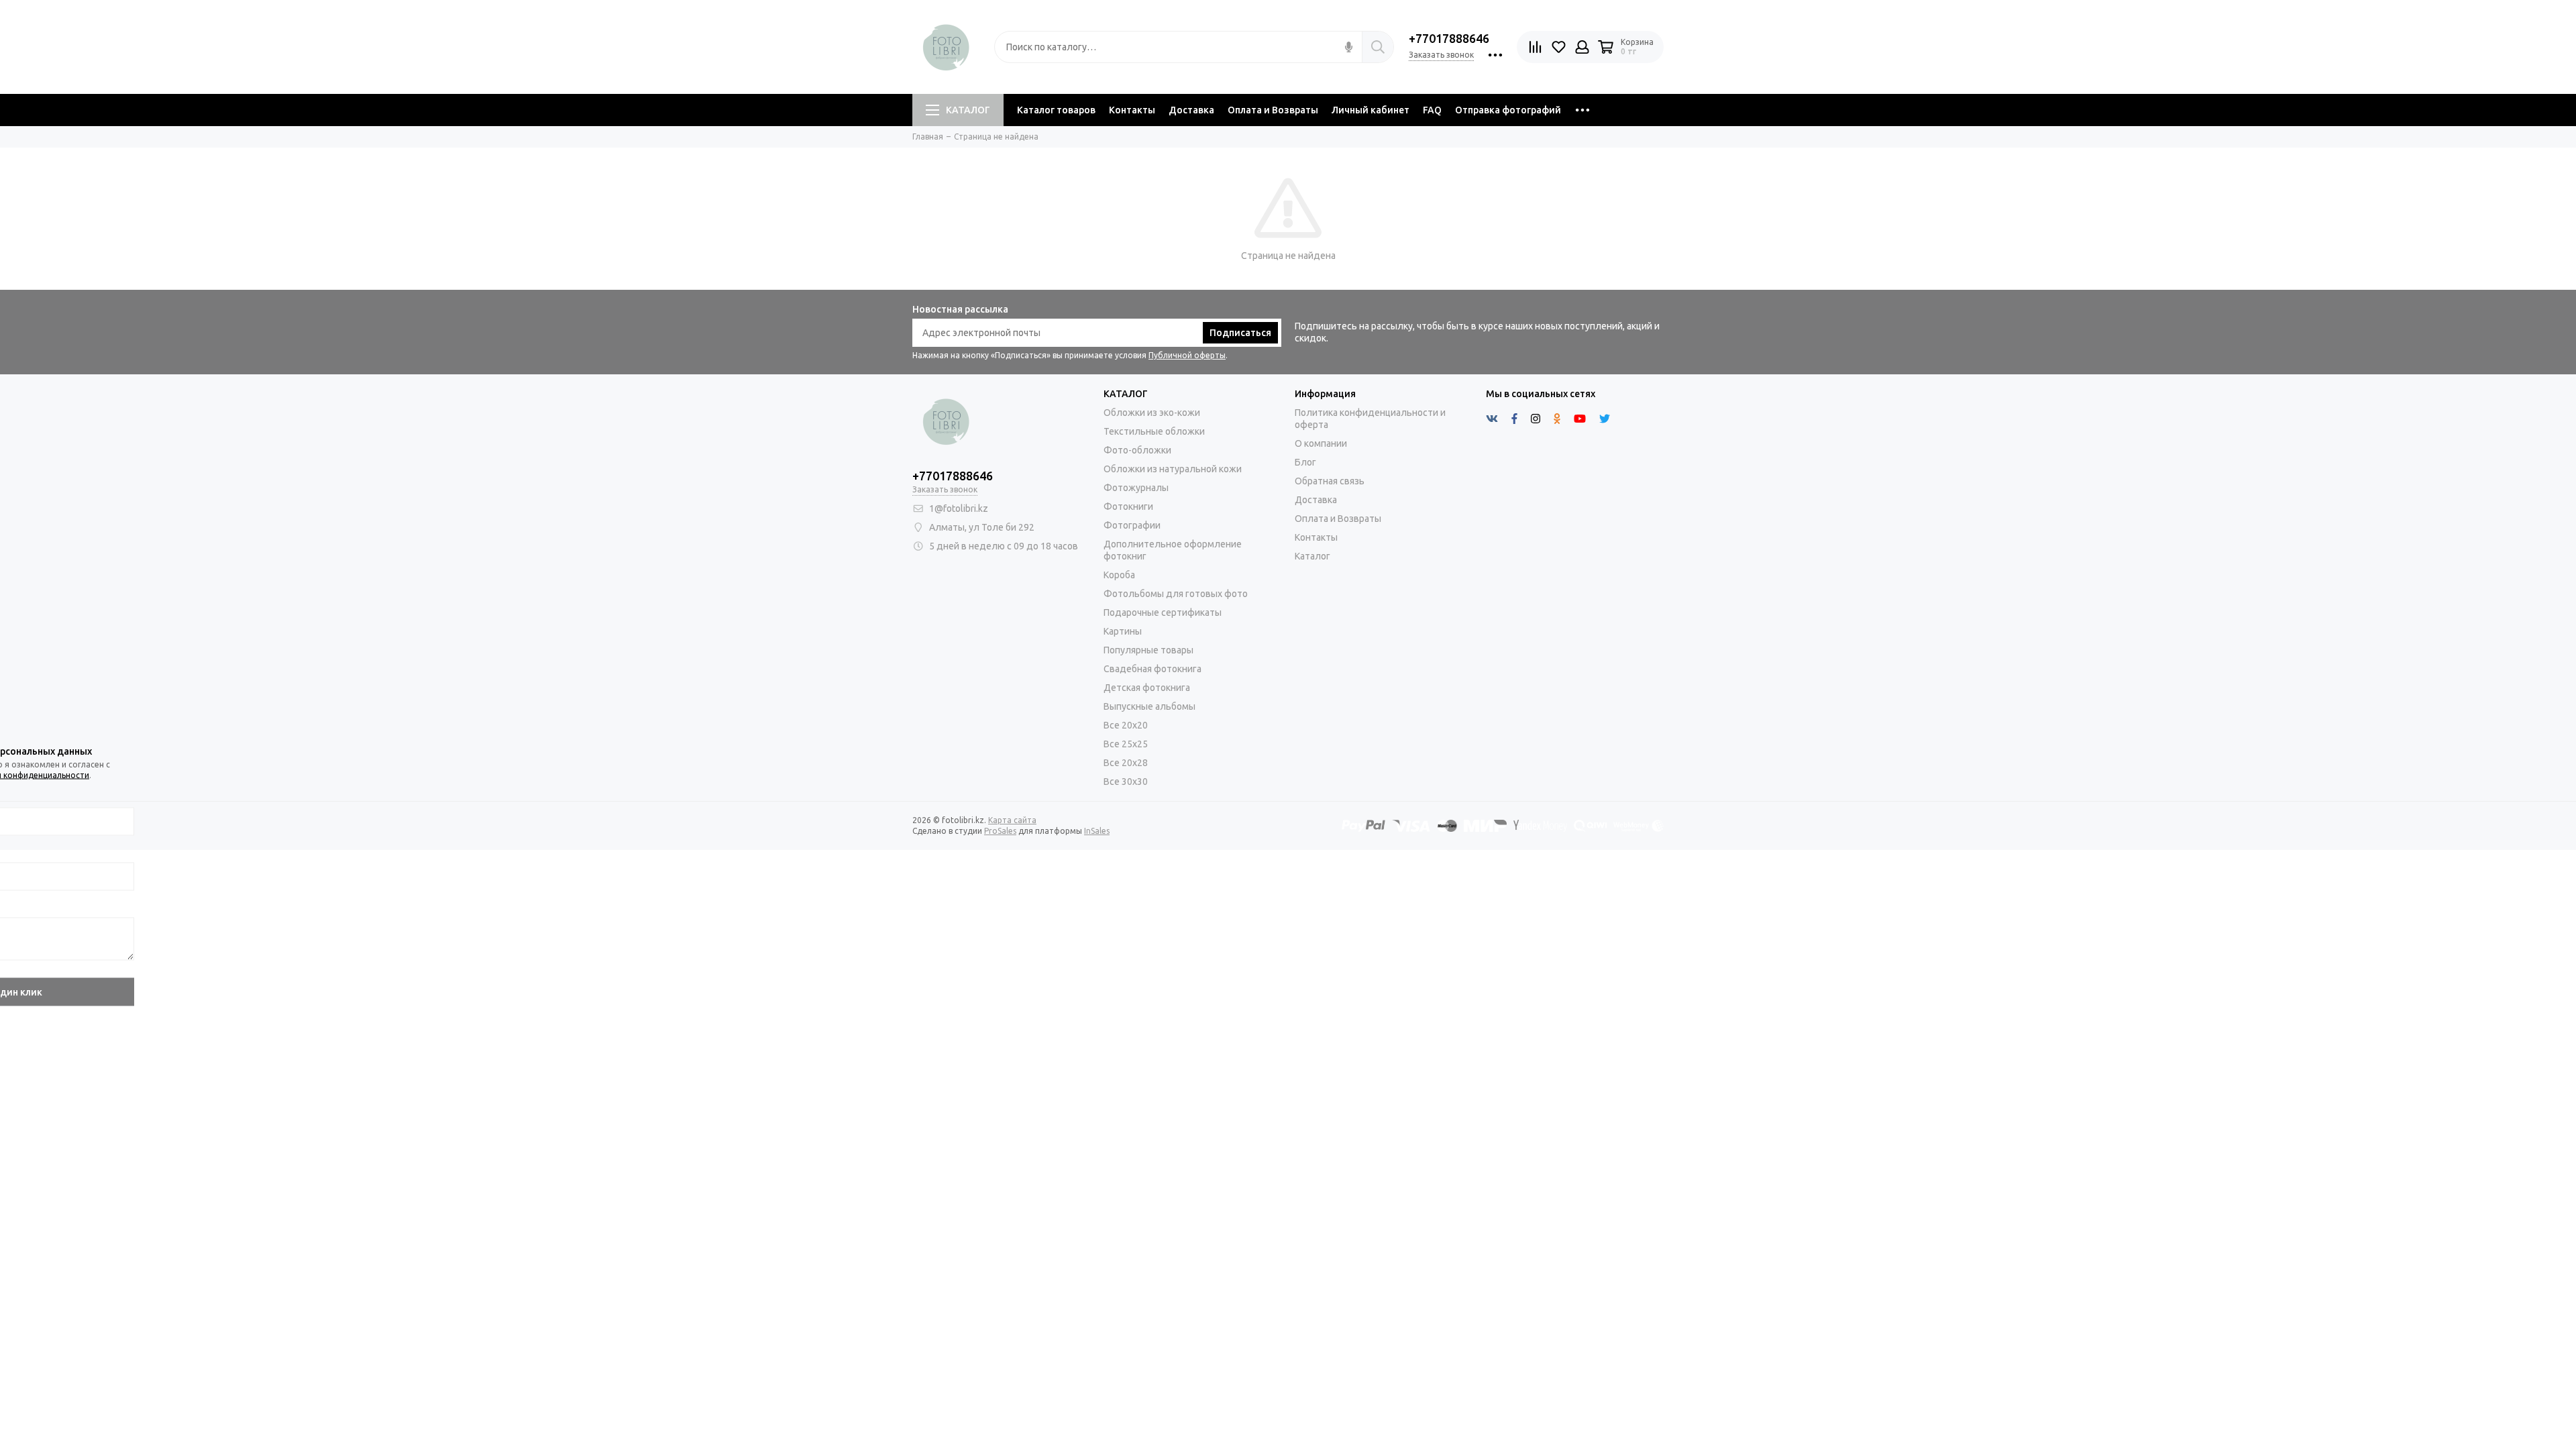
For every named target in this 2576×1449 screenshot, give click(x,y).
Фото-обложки (1137, 450)
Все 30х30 (1126, 782)
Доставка (1191, 110)
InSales (1097, 831)
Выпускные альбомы (1149, 706)
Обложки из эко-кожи (1152, 413)
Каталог (1312, 556)
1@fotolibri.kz (959, 508)
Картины (1123, 631)
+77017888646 (1449, 38)
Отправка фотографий (1508, 110)
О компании (1321, 443)
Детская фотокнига (1147, 688)
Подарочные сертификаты (1163, 612)
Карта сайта (1012, 820)
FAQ (1432, 110)
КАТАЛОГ (968, 110)
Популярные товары (1148, 650)
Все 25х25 (1126, 744)
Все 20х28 (1126, 763)
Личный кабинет (1371, 110)
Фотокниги (1128, 506)
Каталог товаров (1056, 110)
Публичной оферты (1187, 355)
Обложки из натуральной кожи (1173, 469)
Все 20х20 (1126, 725)
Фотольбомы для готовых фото (1176, 594)
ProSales (1000, 831)
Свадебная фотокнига (1152, 669)
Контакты (1132, 110)
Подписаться (1240, 333)
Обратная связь (1330, 481)
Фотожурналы (1136, 488)
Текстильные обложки (1154, 431)
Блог (1305, 462)
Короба (1119, 575)
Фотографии (1132, 525)
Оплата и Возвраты (1273, 110)
